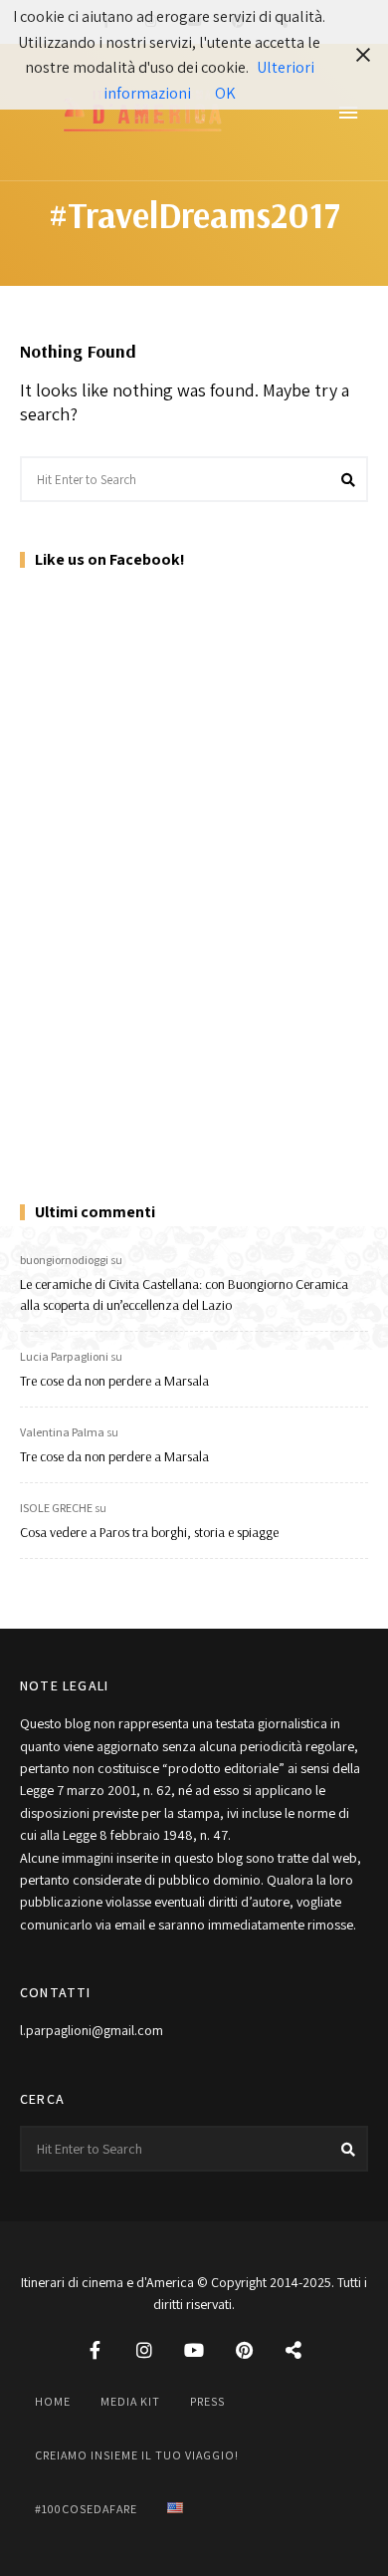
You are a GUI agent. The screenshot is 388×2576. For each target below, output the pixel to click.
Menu (348, 113)
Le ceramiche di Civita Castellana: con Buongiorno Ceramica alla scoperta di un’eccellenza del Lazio (184, 1294)
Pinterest (244, 2350)
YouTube (194, 2350)
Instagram (144, 2350)
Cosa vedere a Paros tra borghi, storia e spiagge (149, 1532)
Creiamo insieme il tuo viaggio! (137, 2455)
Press (207, 2401)
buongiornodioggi (64, 1260)
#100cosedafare (86, 2509)
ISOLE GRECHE (56, 1508)
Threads (293, 2350)
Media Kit (130, 2401)
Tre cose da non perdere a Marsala (114, 1381)
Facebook (95, 2350)
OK (225, 93)
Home (53, 2401)
